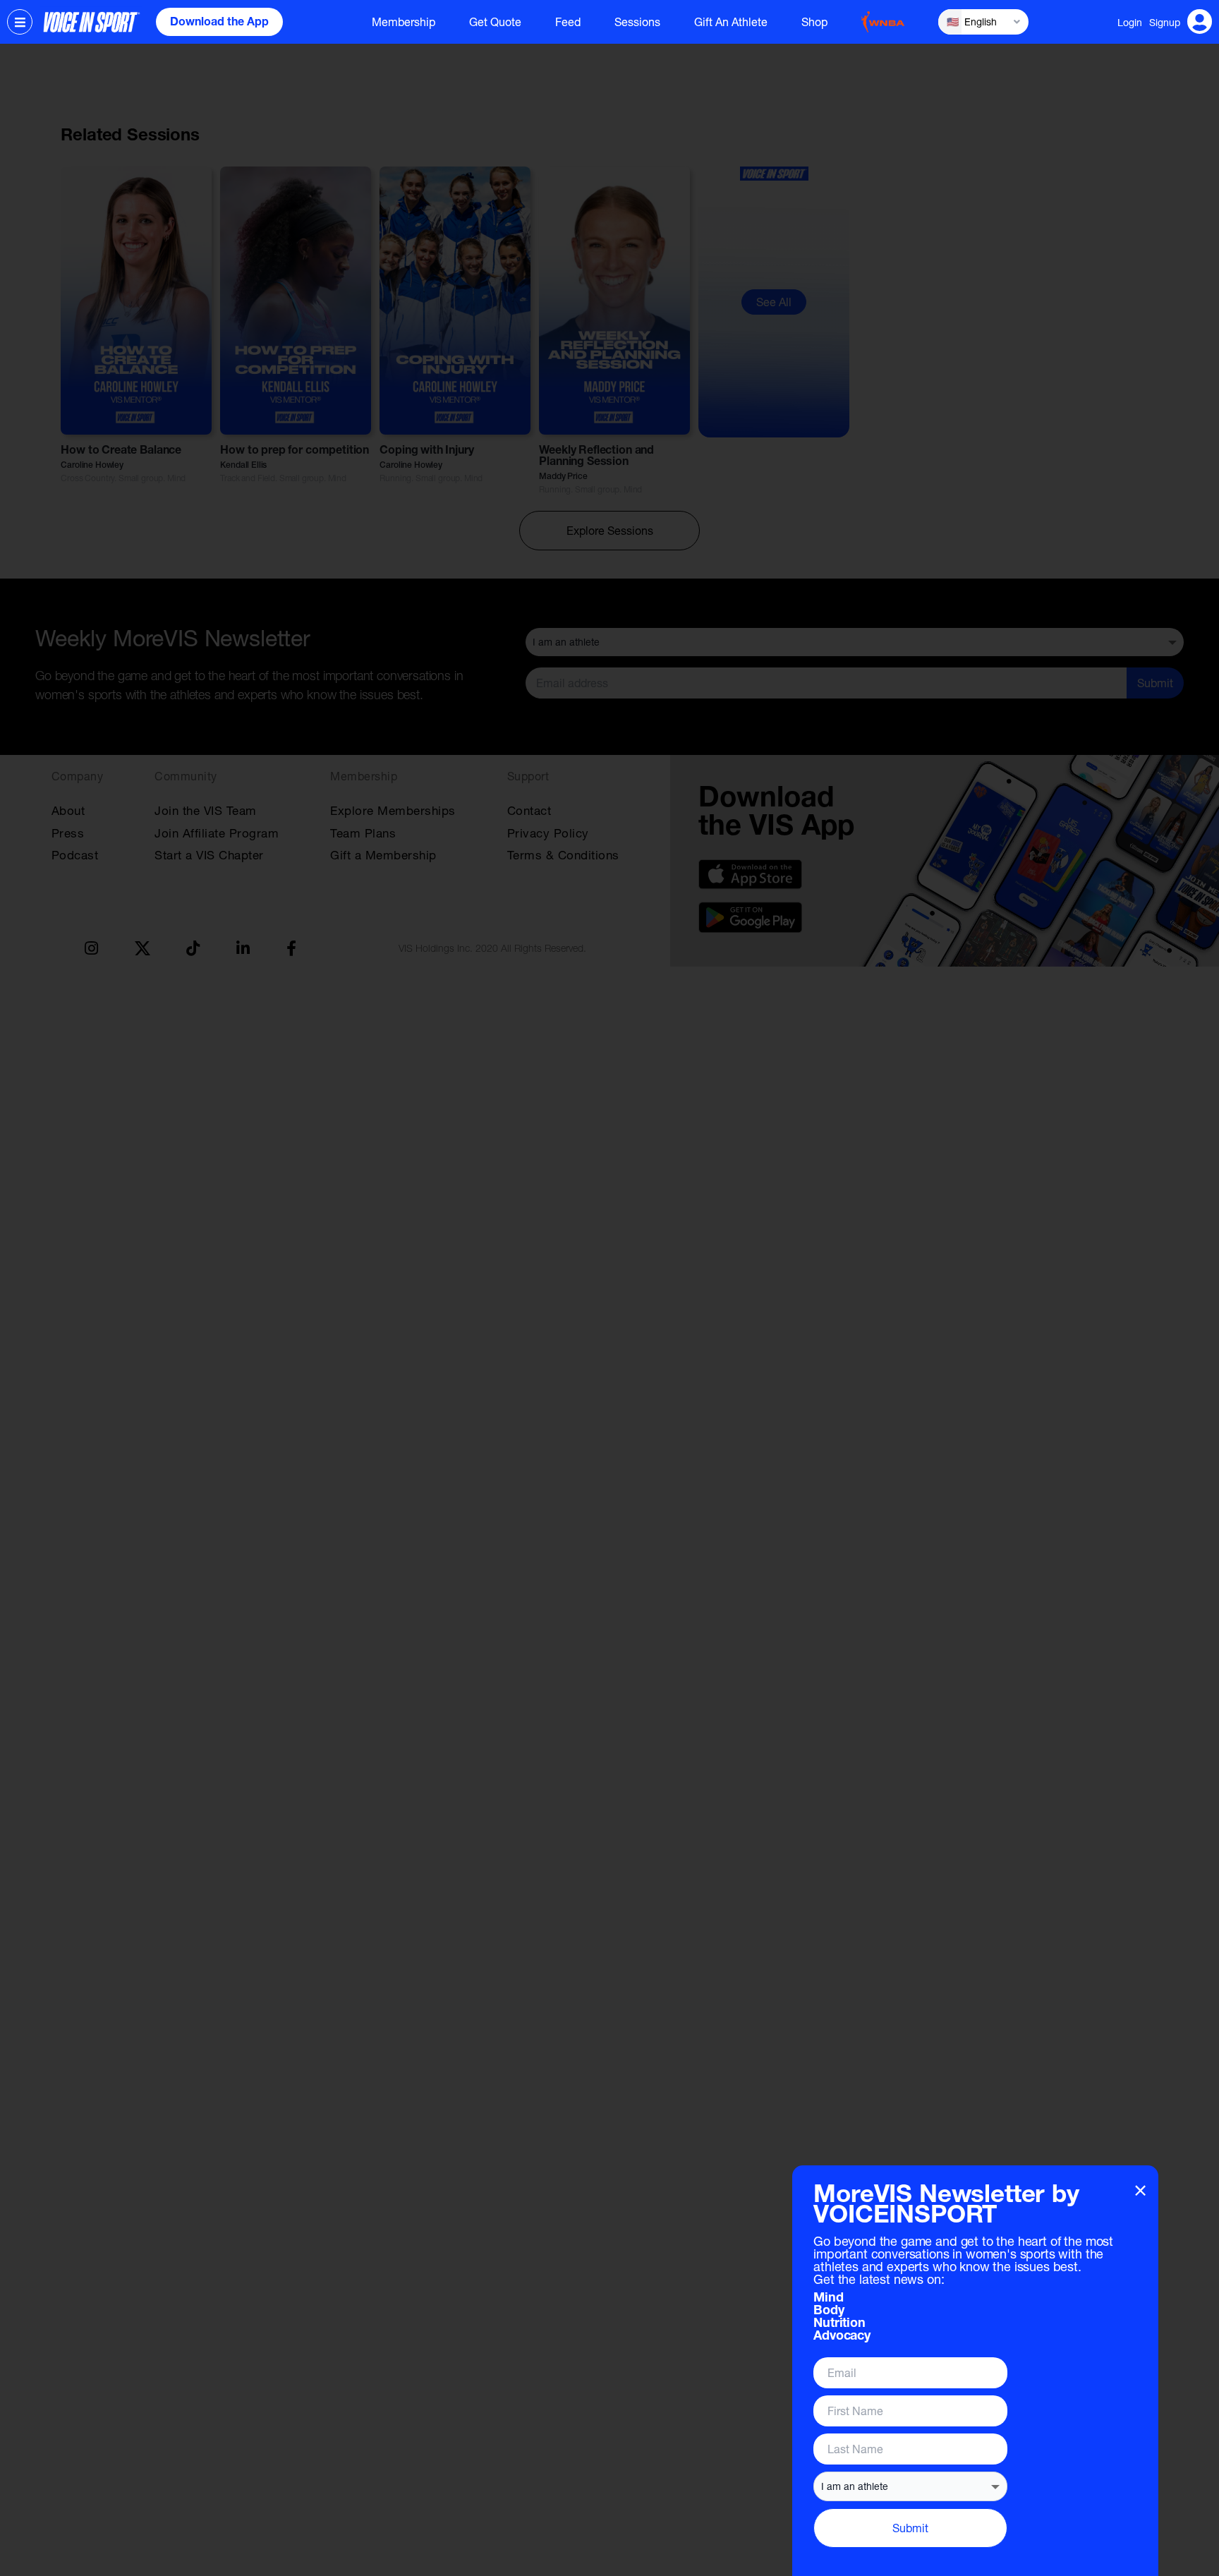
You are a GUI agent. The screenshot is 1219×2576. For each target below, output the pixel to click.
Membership (404, 22)
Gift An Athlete (731, 22)
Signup (1165, 22)
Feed (568, 22)
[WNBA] (883, 22)
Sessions (637, 22)
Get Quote (495, 22)
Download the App (219, 23)
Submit (910, 2528)
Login (1130, 22)
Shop (814, 22)
